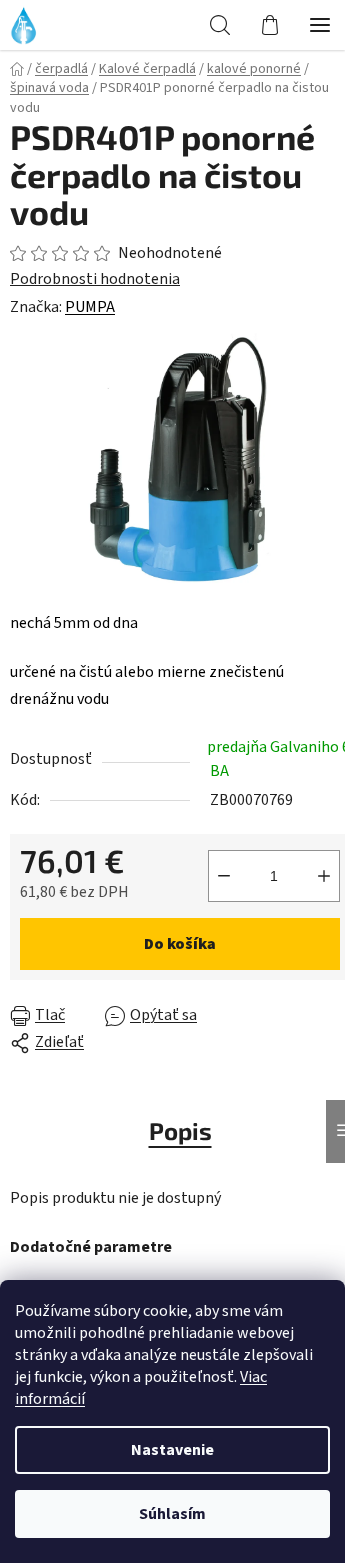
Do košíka (180, 944)
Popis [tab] (180, 1130)
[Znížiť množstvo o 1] (224, 876)
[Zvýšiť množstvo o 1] (324, 876)
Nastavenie (172, 1450)
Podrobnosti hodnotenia (95, 279)
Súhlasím (172, 1514)
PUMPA (90, 307)
